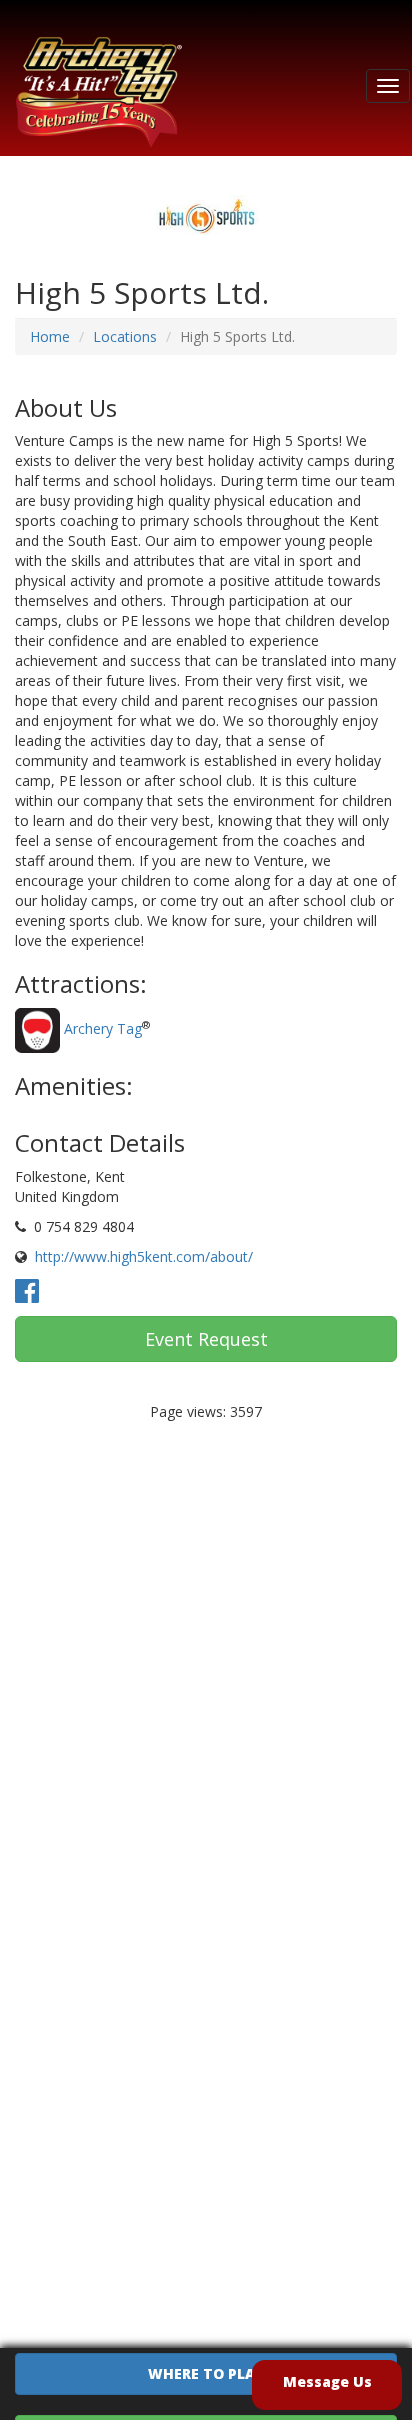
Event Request (206, 1339)
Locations (125, 336)
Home (50, 336)
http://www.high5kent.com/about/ (144, 1256)
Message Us (327, 2381)
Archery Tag (103, 1028)
